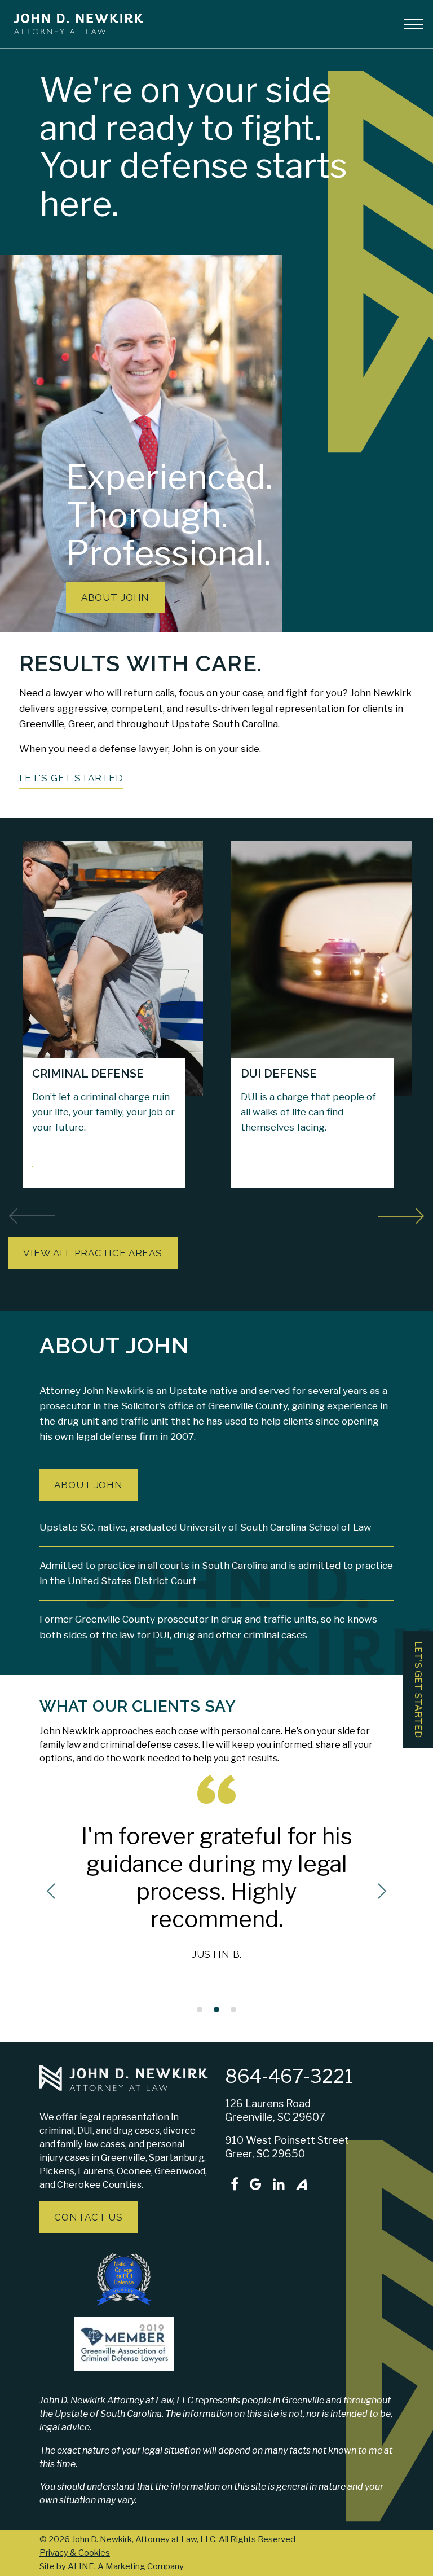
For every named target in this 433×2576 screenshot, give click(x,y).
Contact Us (89, 2217)
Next (401, 1214)
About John (116, 597)
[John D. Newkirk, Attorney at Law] (74, 23)
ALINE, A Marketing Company (126, 2566)
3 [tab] (233, 2011)
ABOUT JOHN (89, 1485)
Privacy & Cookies (75, 2553)
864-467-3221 (289, 2076)
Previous (32, 1214)
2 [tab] (216, 2011)
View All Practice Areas (93, 1253)
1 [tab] (200, 2011)
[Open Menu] (414, 24)
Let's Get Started (71, 778)
